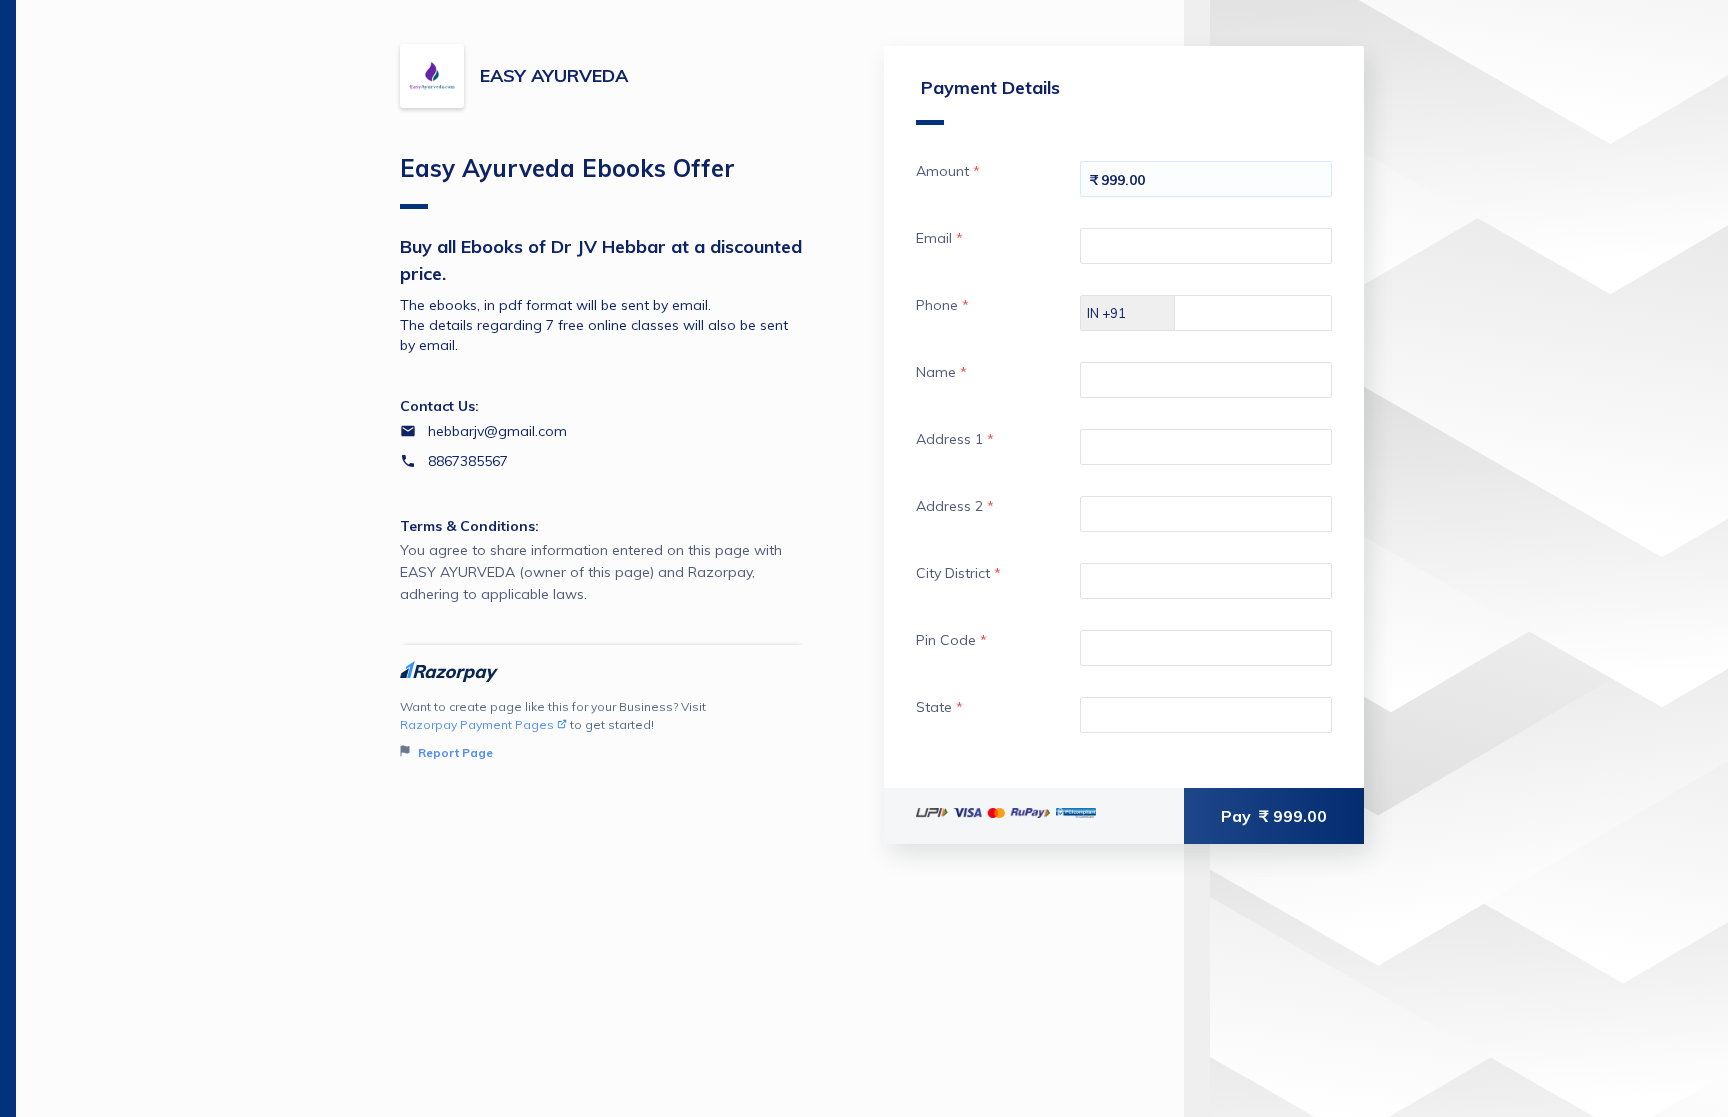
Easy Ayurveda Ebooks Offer (567, 168)
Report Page (454, 752)
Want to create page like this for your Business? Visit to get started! (553, 729)
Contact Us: (439, 406)
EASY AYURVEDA (554, 75)
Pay (1274, 816)
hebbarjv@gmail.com (497, 431)
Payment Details (990, 87)
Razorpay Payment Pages (477, 724)
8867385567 (468, 461)
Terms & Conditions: (469, 526)
